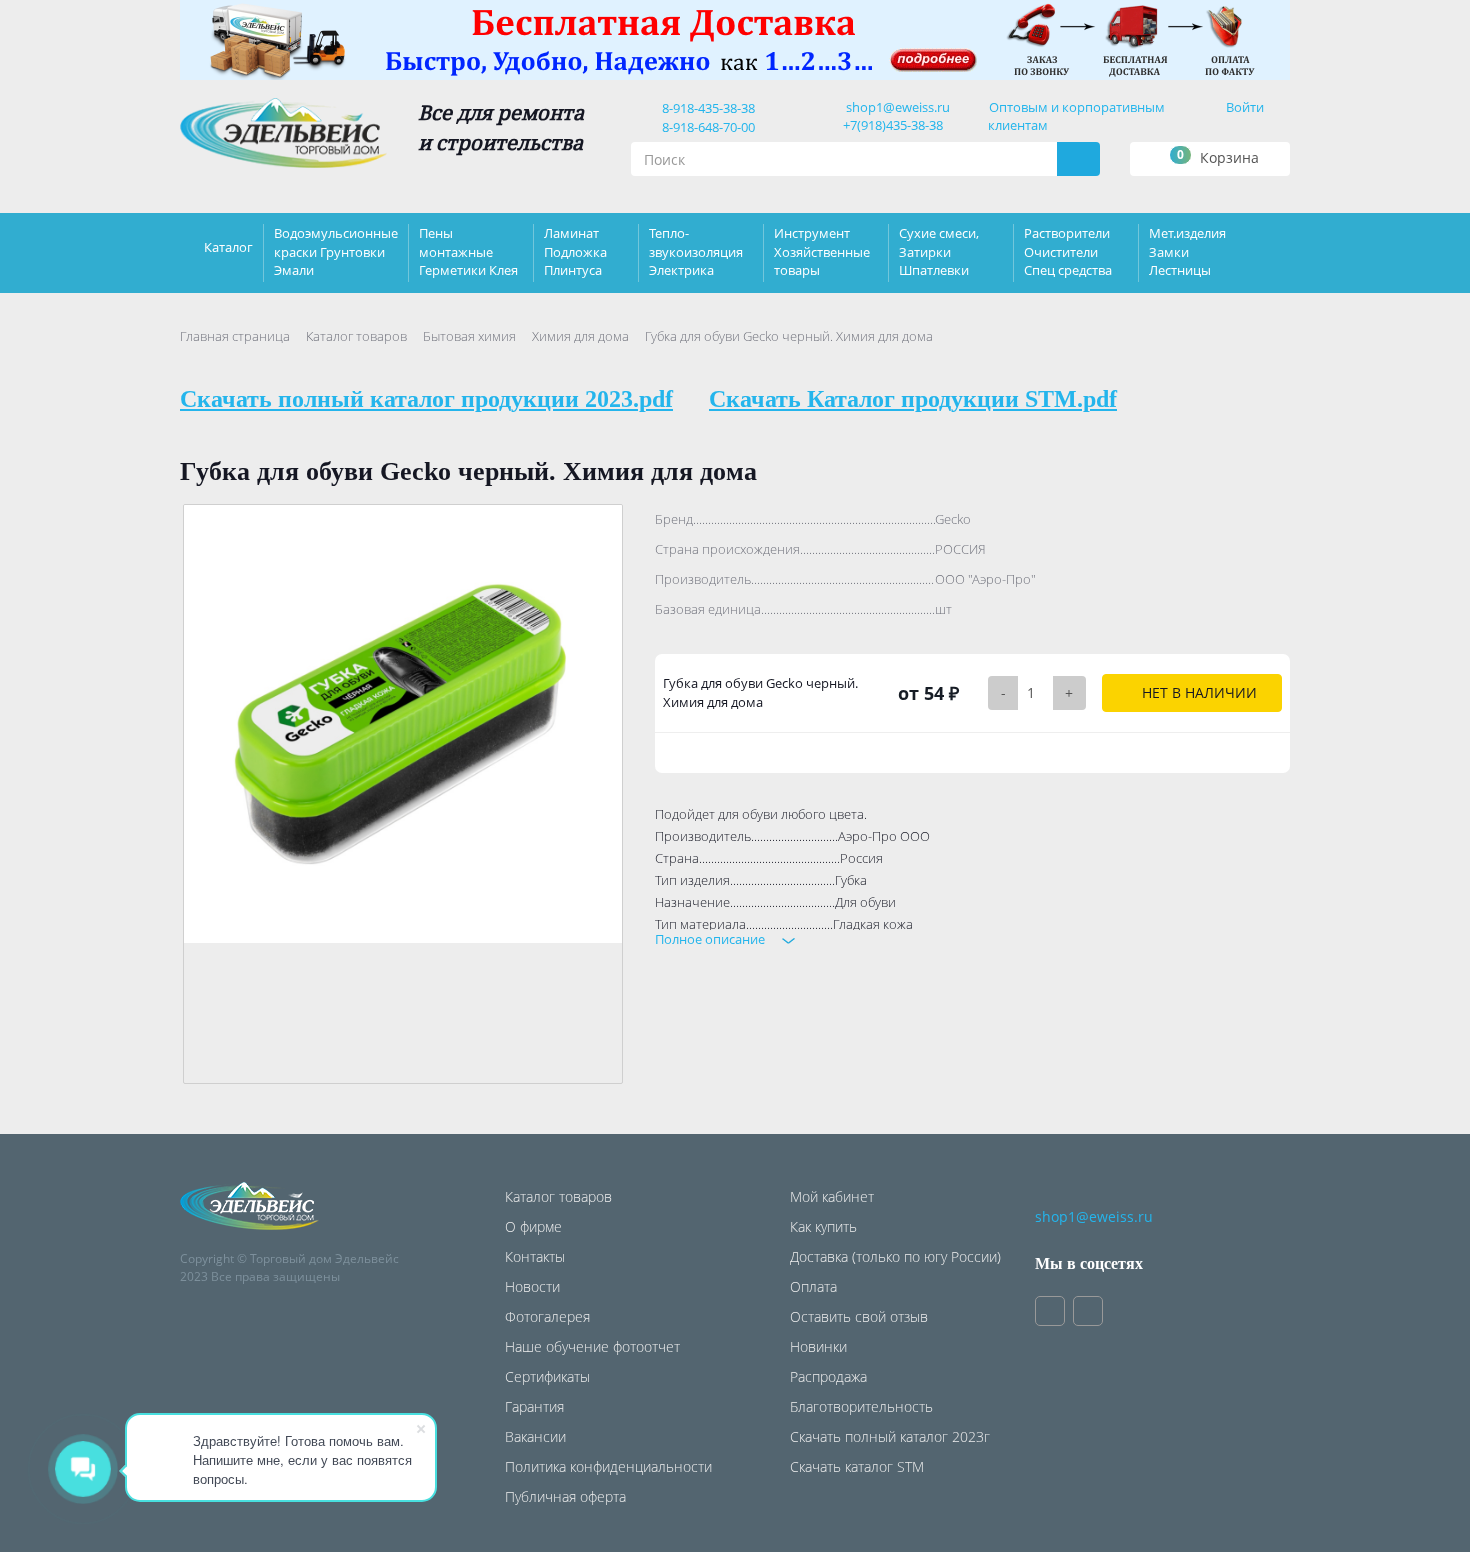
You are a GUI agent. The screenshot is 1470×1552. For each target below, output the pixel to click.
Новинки (818, 1346)
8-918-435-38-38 (705, 108)
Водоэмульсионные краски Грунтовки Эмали (336, 251)
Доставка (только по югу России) (895, 1256)
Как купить (823, 1226)
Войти (1245, 107)
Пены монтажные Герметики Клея (468, 251)
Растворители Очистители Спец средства (1068, 251)
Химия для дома (580, 336)
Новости (532, 1286)
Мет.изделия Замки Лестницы (1187, 251)
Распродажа (828, 1376)
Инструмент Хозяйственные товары (822, 251)
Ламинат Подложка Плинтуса (575, 251)
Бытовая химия (469, 336)
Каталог (228, 247)
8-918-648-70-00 (705, 127)
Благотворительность (861, 1406)
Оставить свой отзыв (859, 1316)
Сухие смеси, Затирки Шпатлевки (939, 251)
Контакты (535, 1256)
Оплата (813, 1286)
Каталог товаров (356, 336)
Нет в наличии (1197, 692)
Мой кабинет (832, 1196)
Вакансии (535, 1436)
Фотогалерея (547, 1316)
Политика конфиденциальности (608, 1466)
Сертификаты (547, 1376)
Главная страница (235, 336)
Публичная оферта (565, 1496)
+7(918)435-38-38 (893, 125)
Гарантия (534, 1406)
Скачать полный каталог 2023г (890, 1436)
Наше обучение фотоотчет (592, 1346)
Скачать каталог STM (857, 1466)
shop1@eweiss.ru (898, 107)
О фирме (533, 1226)
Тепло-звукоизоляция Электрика (696, 251)
